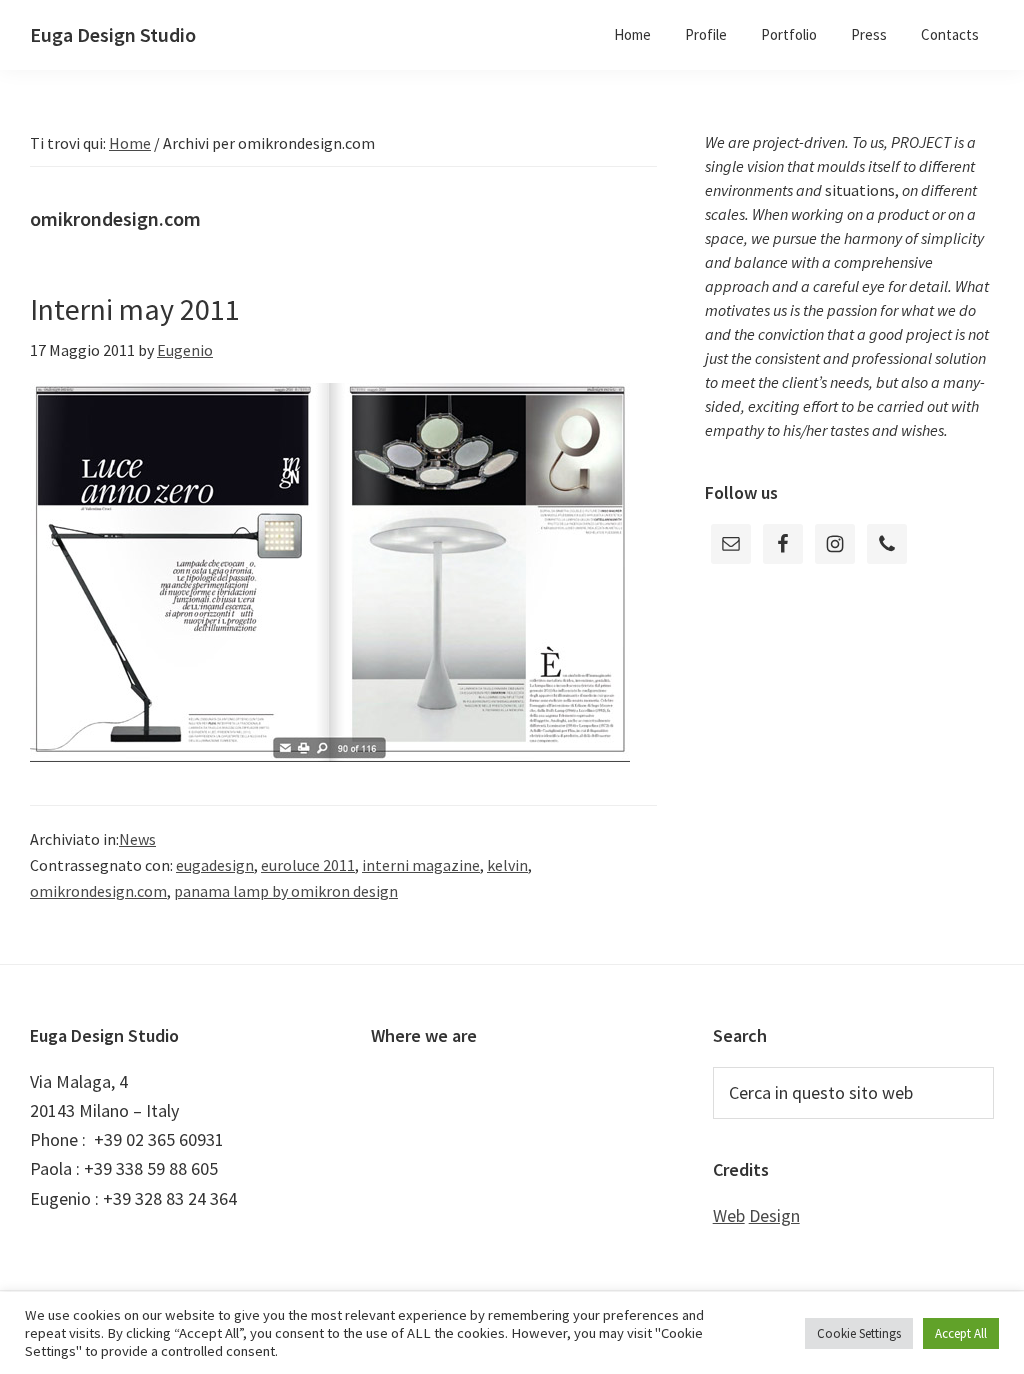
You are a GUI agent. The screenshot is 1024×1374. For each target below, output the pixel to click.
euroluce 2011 (308, 865)
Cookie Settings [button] (859, 1333)
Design (774, 1215)
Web (729, 1215)
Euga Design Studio (113, 34)
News (137, 839)
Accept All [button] (961, 1333)
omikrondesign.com (98, 891)
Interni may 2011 (135, 309)
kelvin (507, 865)
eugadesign (215, 865)
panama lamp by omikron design (286, 891)
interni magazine (421, 865)
